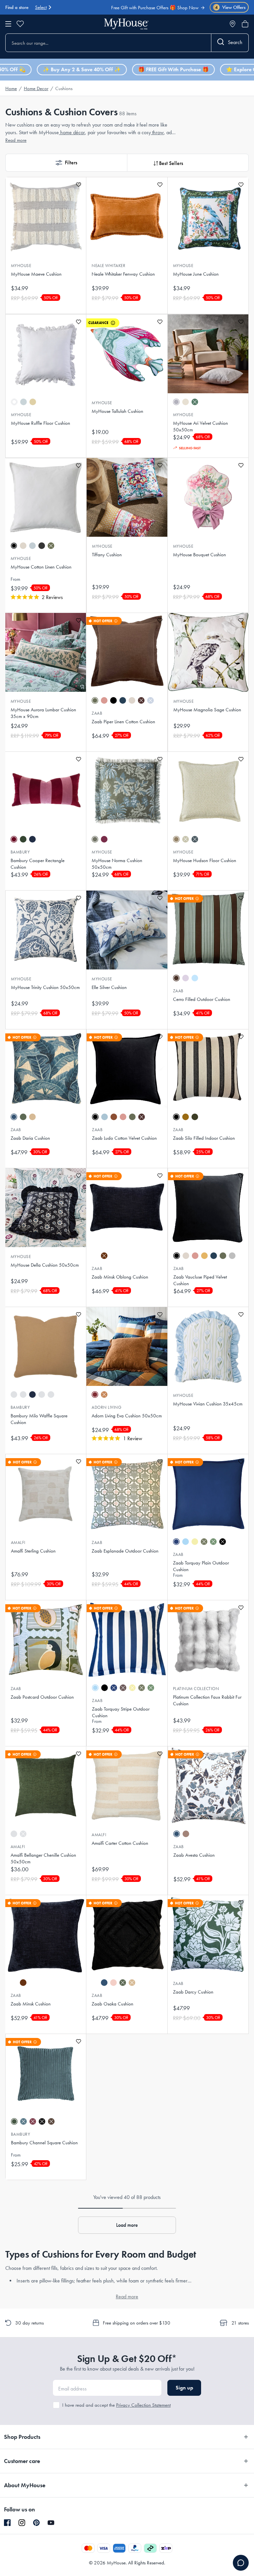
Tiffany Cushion (107, 555)
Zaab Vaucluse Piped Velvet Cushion (200, 1280)
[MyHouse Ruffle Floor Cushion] (46, 354)
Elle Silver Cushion (109, 987)
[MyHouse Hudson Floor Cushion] (208, 791)
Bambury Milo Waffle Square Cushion (39, 1419)
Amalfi (18, 1542)
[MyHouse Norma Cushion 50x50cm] (127, 791)
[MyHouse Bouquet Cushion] (208, 497)
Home (11, 88)
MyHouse (21, 266)
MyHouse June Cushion (196, 274)
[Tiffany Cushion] (127, 497)
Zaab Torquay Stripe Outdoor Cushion (121, 1712)
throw (157, 132)
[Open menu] (8, 24)
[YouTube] (51, 2523)
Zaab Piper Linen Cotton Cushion (123, 722)
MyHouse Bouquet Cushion (199, 555)
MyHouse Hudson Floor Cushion (205, 860)
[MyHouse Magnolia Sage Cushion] (208, 652)
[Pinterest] (36, 2523)
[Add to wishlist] (79, 185)
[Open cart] (245, 24)
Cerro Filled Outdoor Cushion (202, 999)
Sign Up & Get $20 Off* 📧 (170, 10)
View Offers (230, 7)
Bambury (20, 852)
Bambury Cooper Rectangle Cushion (38, 864)
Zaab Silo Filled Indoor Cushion (204, 1138)
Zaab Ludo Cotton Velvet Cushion (124, 1138)
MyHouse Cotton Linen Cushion (41, 567)
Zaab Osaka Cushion (112, 2004)
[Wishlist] (20, 24)
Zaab (97, 713)
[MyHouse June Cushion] (208, 217)
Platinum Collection (196, 1689)
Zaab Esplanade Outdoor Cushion (125, 1551)
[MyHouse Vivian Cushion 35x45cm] (208, 1346)
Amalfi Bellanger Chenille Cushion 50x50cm (43, 1858)
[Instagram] (22, 2523)
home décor (72, 132)
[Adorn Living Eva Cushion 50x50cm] (127, 1346)
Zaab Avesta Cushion (194, 1855)
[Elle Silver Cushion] (127, 930)
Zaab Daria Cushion (30, 1138)
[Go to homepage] (126, 24)
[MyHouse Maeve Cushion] (46, 217)
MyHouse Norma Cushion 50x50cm (117, 864)
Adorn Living (106, 1407)
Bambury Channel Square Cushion (44, 2143)
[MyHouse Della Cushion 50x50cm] (46, 1208)
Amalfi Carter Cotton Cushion (120, 1843)
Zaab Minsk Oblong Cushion (120, 1277)
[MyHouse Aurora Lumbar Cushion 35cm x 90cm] (46, 652)
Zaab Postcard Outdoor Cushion (42, 1697)
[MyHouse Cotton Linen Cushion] (46, 498)
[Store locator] (233, 24)
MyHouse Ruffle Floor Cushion (41, 423)
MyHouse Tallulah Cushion (117, 411)
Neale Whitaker (108, 266)
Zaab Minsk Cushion (31, 2004)
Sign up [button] (184, 2388)
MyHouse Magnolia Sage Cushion (207, 710)
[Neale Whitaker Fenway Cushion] (127, 217)
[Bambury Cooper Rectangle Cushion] (46, 791)
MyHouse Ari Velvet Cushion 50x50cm (200, 426)
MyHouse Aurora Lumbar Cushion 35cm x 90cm (43, 713)
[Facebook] (7, 2523)
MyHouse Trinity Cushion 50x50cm (45, 987)
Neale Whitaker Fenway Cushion (123, 274)
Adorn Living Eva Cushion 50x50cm (127, 1416)
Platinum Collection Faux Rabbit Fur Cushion (207, 1700)
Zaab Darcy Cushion (193, 1992)
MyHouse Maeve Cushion (36, 274)
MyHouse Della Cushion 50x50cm (45, 1265)
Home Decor (36, 88)
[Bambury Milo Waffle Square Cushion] (46, 1346)
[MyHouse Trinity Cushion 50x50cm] (46, 930)
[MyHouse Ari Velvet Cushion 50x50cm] (208, 354)
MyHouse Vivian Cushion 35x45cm (208, 1404)
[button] (66, 163)
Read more (16, 140)
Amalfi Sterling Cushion (33, 1551)
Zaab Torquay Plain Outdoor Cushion (201, 1566)
